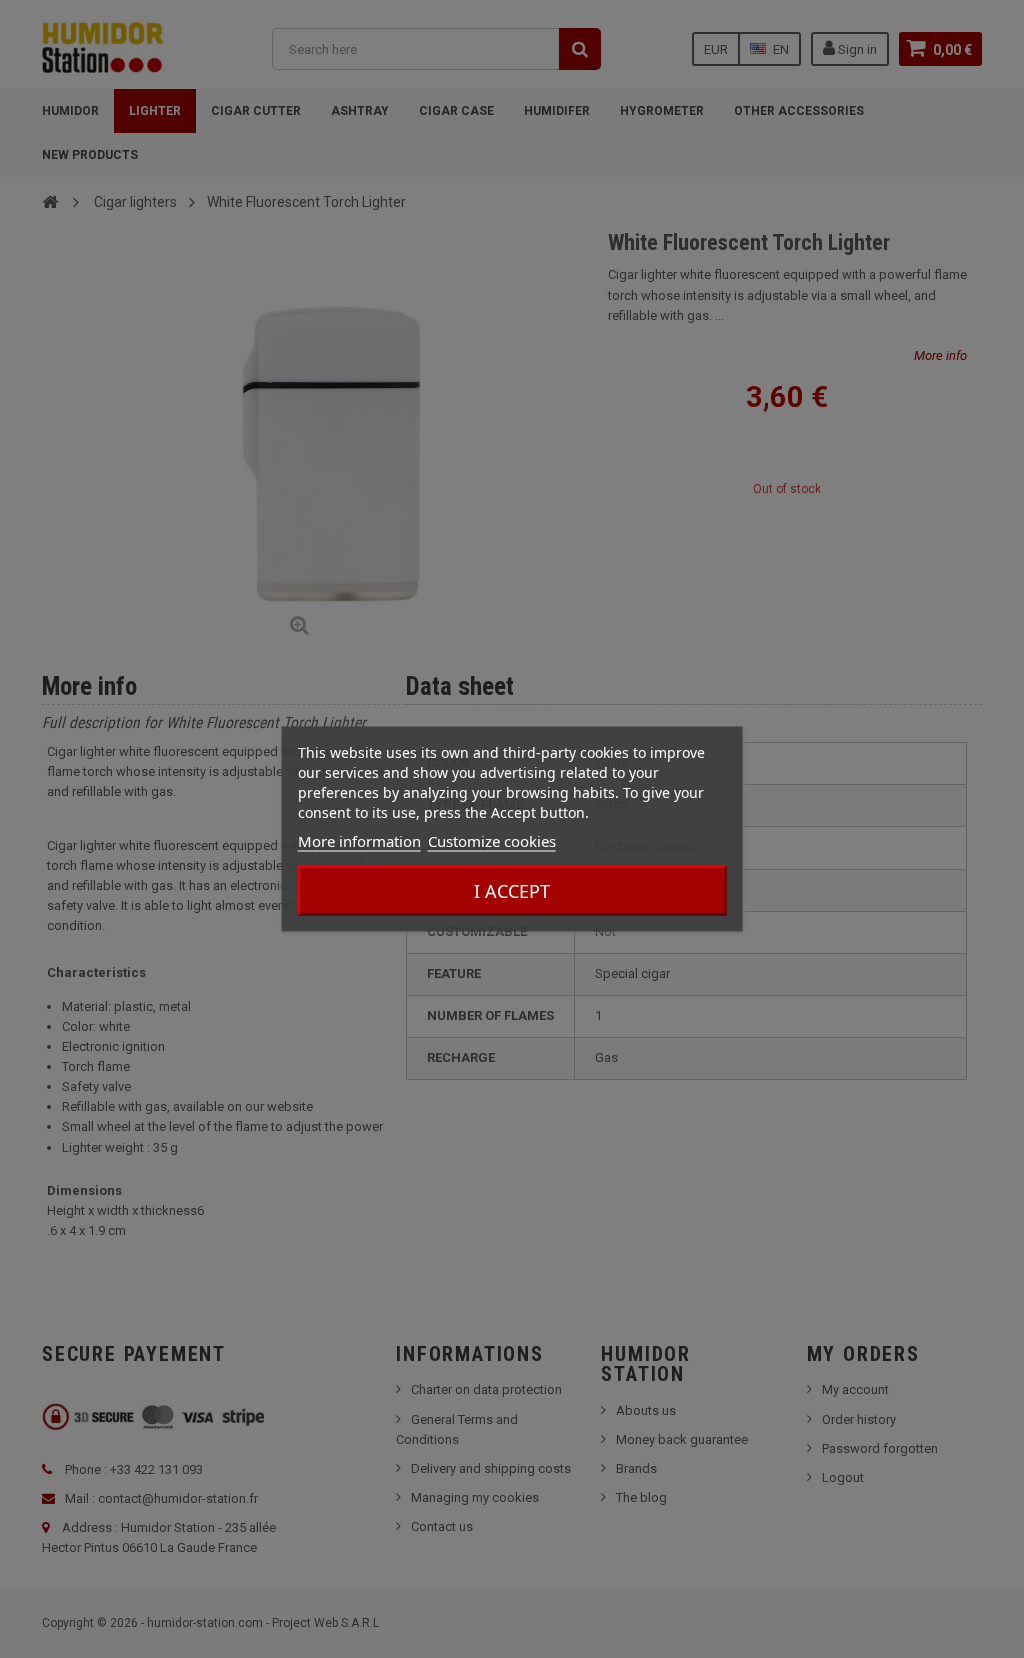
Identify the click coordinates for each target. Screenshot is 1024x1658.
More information (359, 841)
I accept (512, 891)
